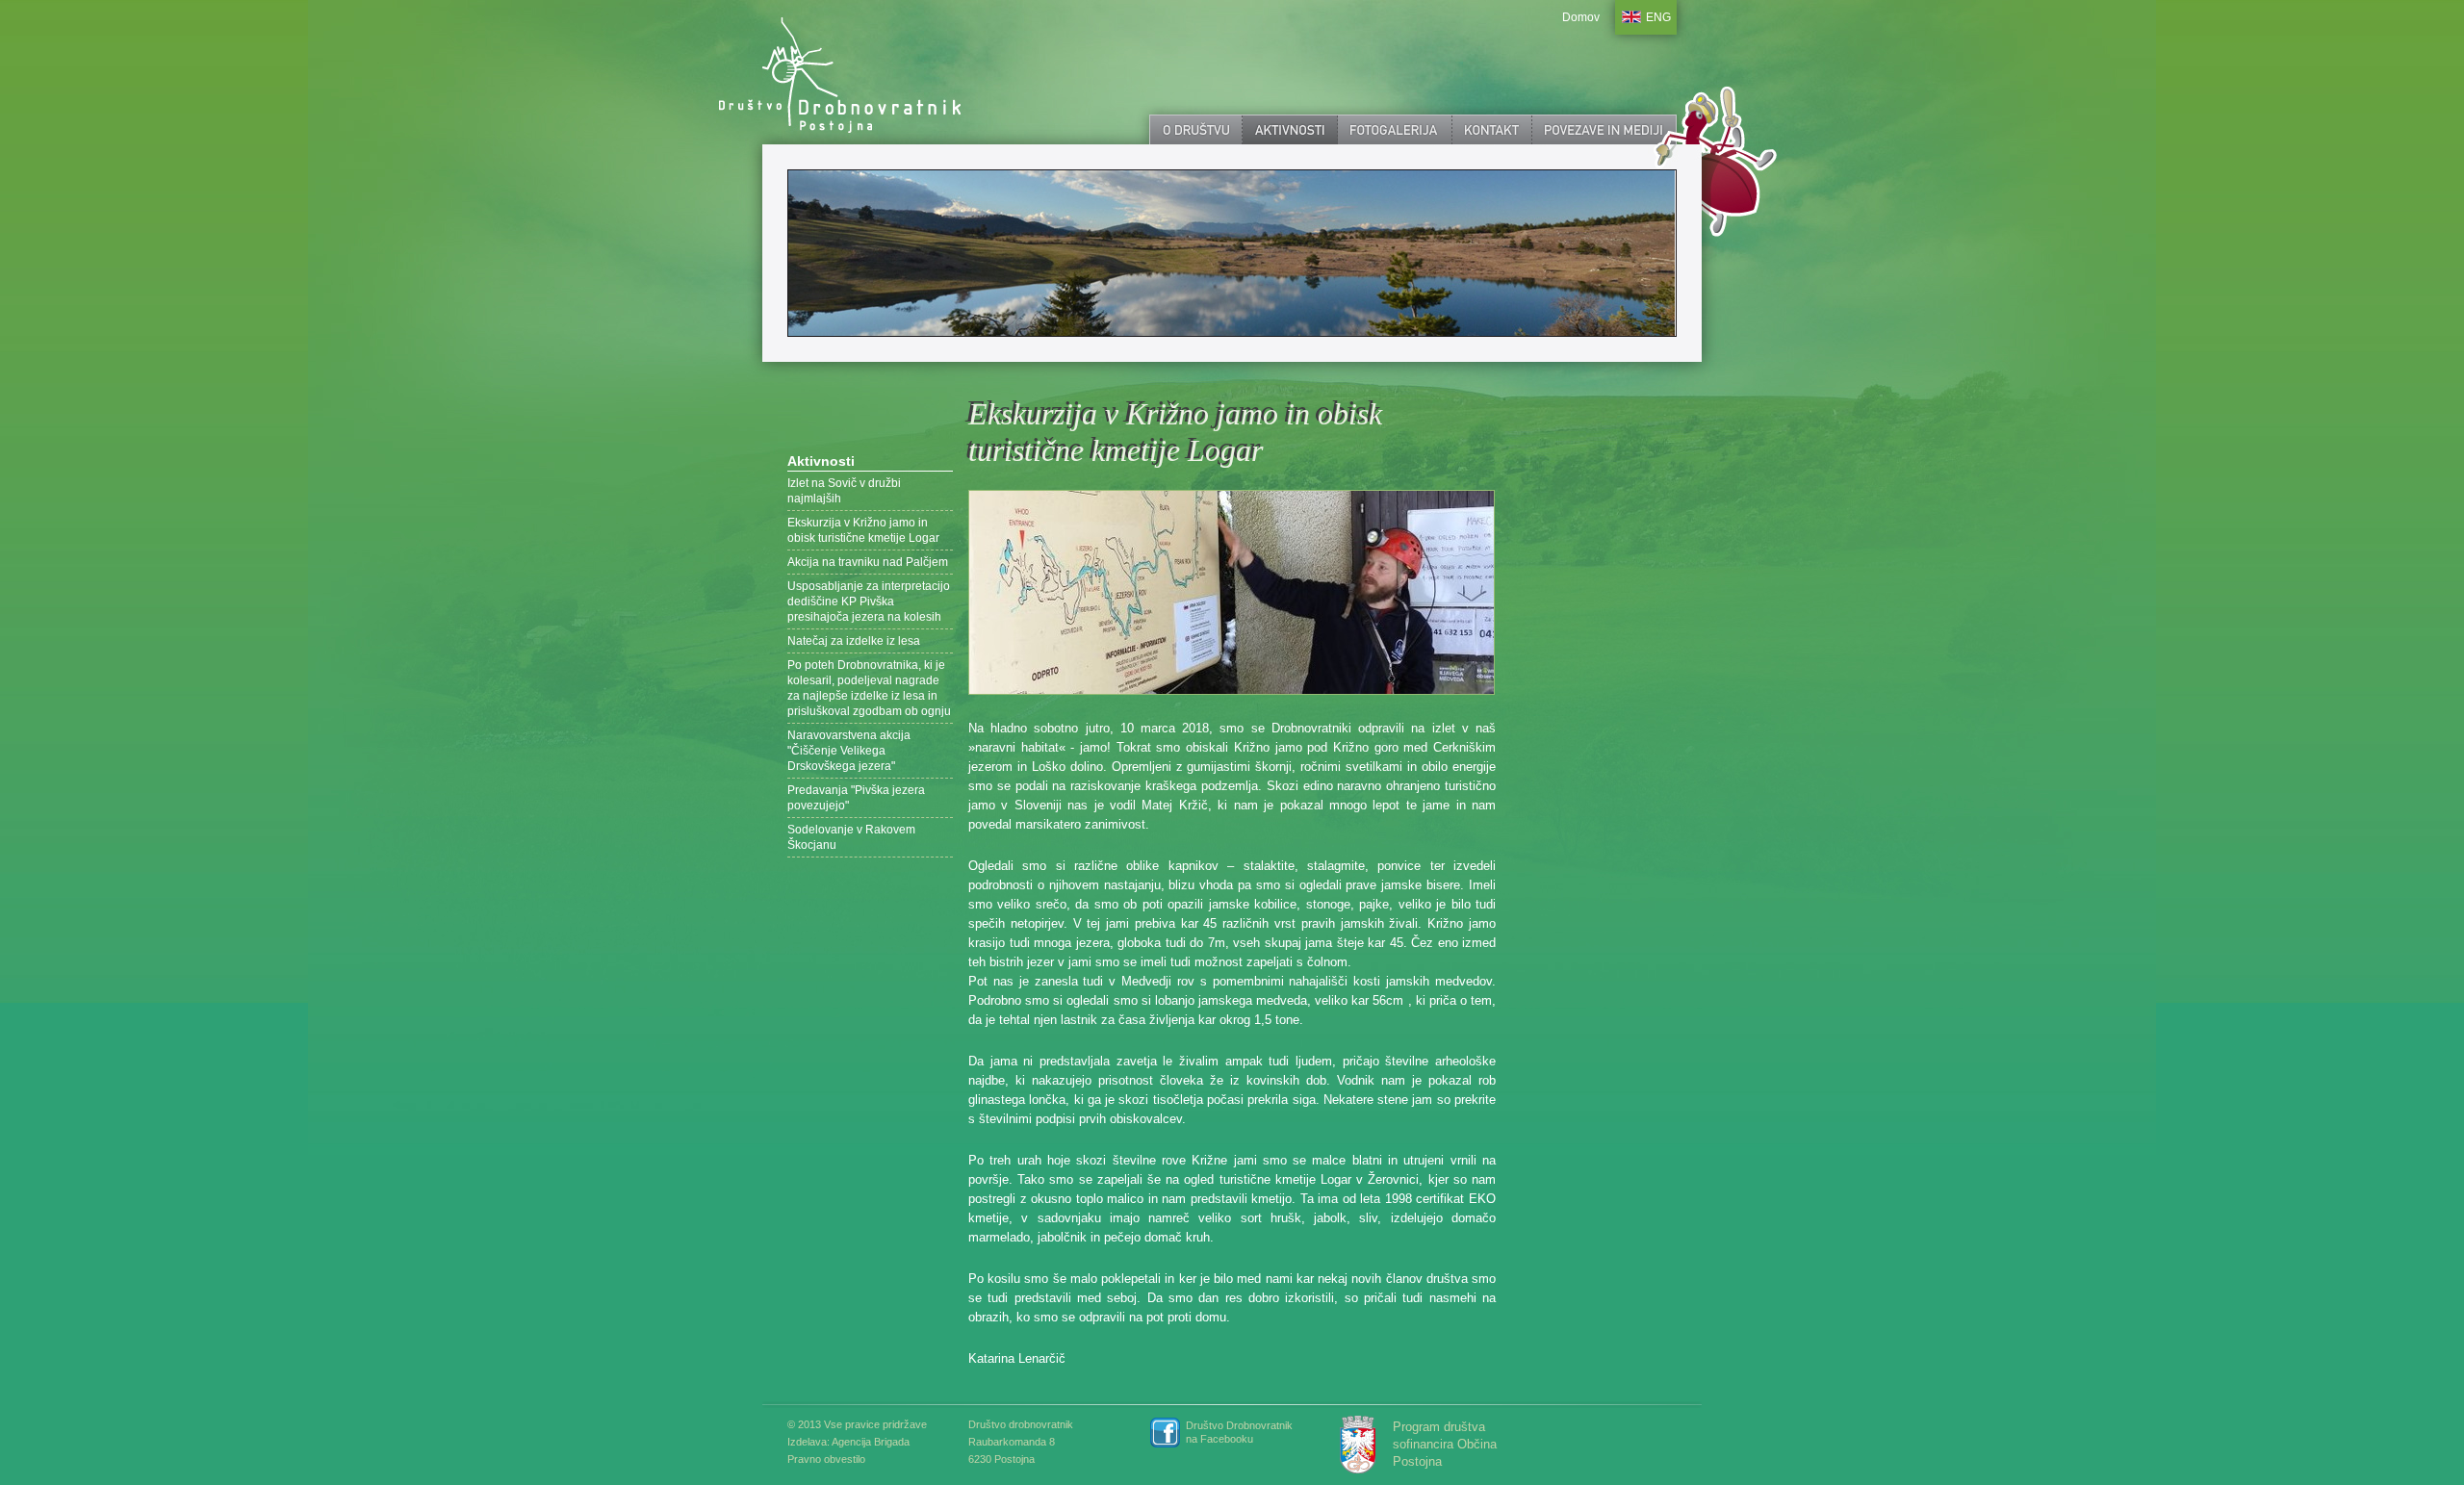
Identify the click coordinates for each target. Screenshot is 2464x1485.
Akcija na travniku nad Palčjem (868, 562)
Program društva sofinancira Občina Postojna (1445, 1444)
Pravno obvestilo (826, 1459)
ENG (1658, 17)
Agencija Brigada (871, 1442)
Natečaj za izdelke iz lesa (854, 641)
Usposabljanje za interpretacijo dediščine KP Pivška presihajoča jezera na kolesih (869, 602)
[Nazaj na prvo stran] (865, 72)
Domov (1581, 17)
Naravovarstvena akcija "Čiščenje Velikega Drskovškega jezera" (849, 751)
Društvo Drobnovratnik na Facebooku (1239, 1432)
